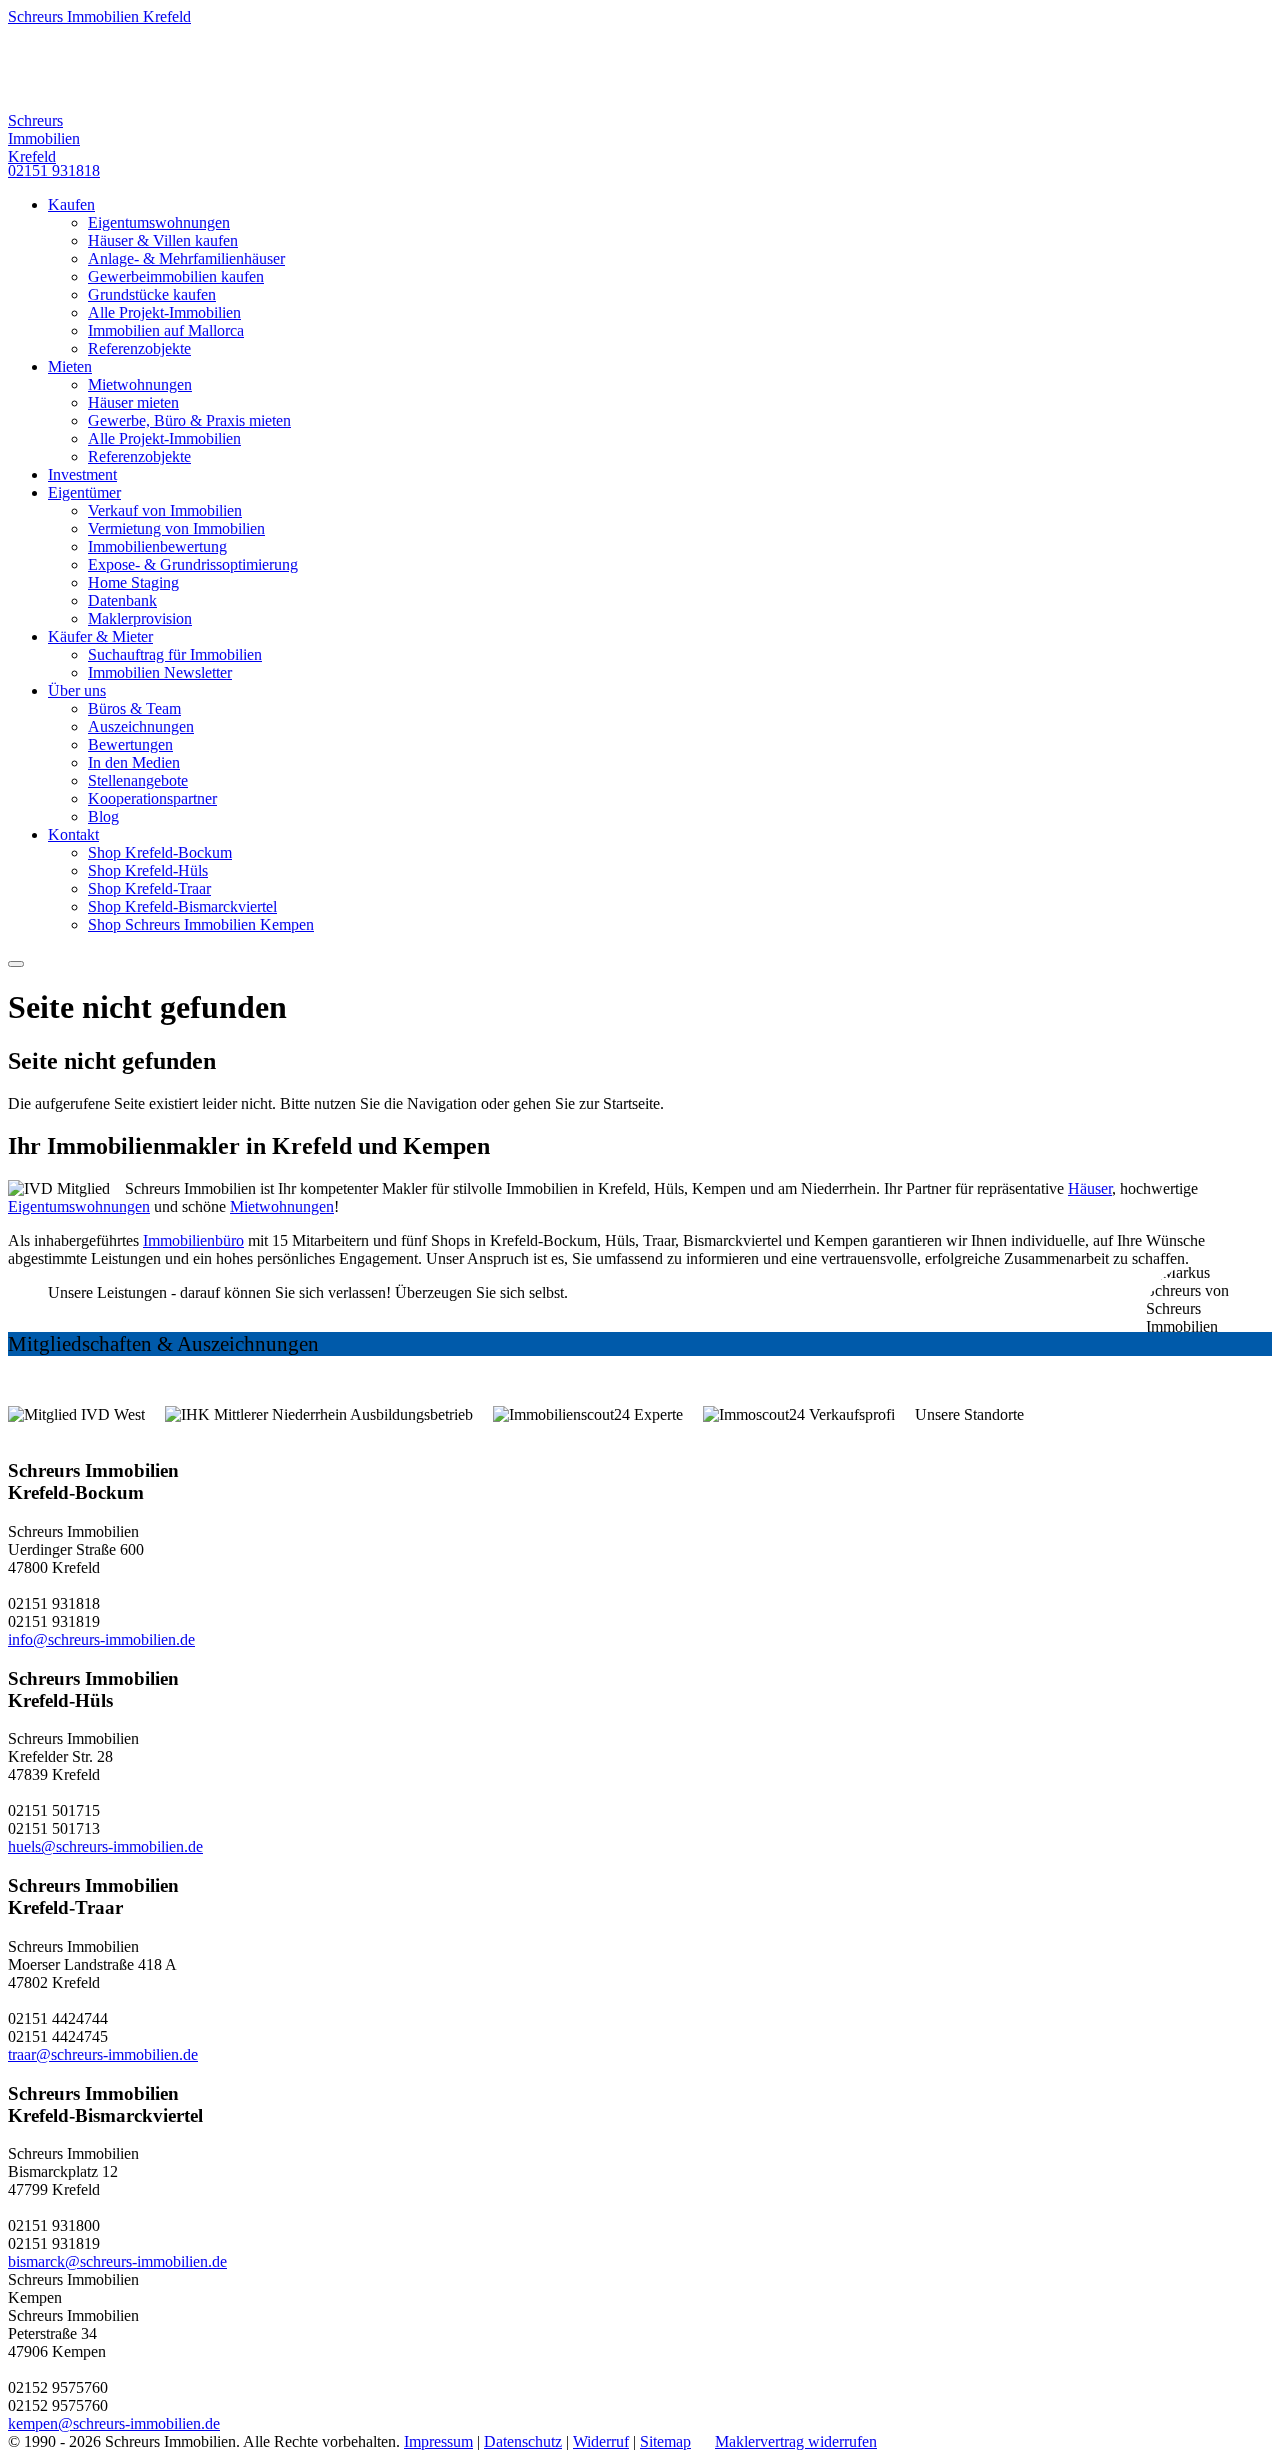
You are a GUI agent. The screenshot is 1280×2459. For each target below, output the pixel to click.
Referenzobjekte (139, 348)
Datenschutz (523, 2441)
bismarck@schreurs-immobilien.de (117, 2261)
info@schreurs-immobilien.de (101, 1639)
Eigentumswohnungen (159, 222)
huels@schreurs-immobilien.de (105, 1846)
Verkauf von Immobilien (165, 510)
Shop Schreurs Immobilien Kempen (201, 924)
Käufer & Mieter (100, 636)
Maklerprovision (140, 618)
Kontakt (73, 834)
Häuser (1090, 1188)
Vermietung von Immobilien (176, 528)
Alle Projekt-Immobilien (164, 312)
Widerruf (601, 2441)
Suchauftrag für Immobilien (175, 654)
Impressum (438, 2441)
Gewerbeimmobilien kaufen (176, 276)
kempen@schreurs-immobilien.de (114, 2423)
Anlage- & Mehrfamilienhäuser (186, 258)
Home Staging (133, 582)
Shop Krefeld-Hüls (148, 870)
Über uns (77, 690)
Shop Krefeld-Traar (149, 888)
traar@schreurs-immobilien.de (103, 2054)
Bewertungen (130, 744)
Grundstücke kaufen (152, 294)
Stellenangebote (138, 780)
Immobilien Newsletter (160, 672)
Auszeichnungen (141, 726)
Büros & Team (134, 708)
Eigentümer (84, 492)
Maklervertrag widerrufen (796, 2441)
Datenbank (122, 600)
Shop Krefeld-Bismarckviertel (182, 906)
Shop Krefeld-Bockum (160, 852)
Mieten (70, 366)
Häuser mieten (133, 402)
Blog (103, 816)
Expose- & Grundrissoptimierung (193, 564)
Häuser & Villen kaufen (163, 240)
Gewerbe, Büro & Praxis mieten (189, 420)
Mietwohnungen (140, 384)
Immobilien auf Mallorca (166, 330)
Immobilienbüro (193, 1240)
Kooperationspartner (152, 798)
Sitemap (665, 2441)
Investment (82, 474)
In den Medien (134, 762)
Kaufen (71, 204)
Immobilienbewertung (157, 546)
